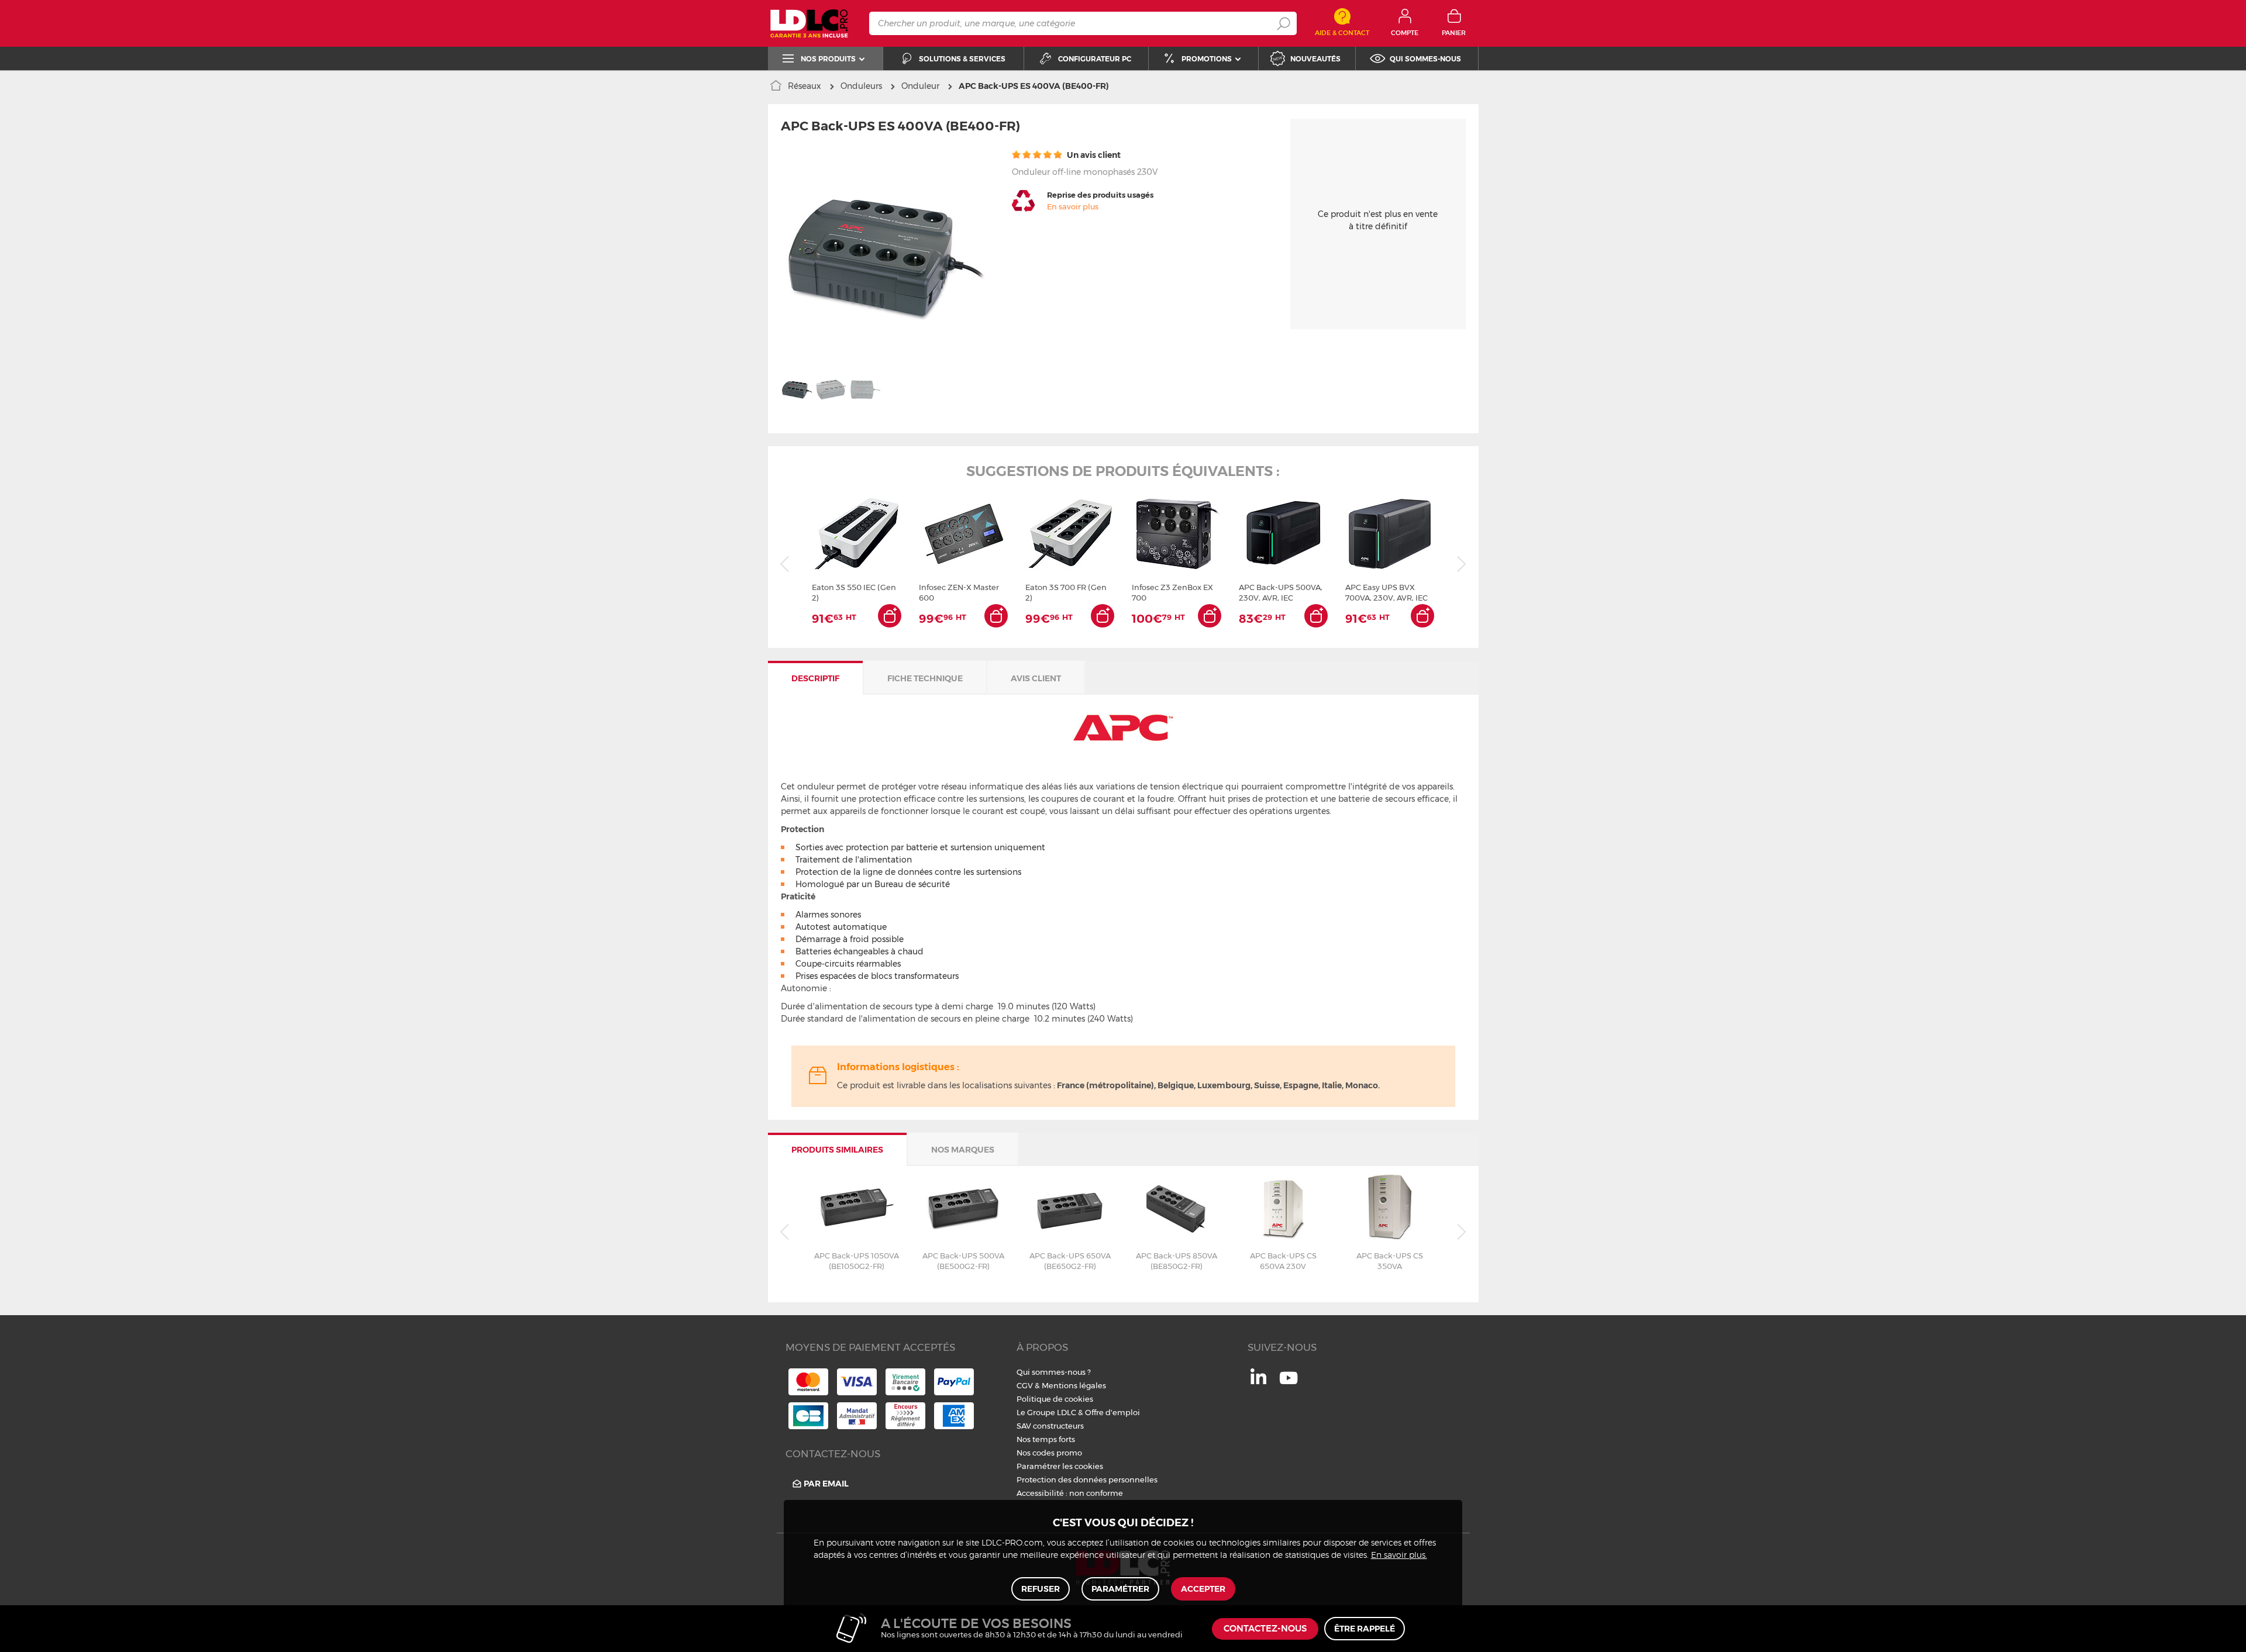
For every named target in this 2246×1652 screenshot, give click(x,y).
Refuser (1041, 1589)
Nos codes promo (1049, 1453)
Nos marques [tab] (963, 1150)
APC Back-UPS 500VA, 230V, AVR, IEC (1281, 592)
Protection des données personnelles (1087, 1479)
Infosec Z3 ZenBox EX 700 (1172, 592)
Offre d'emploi (1112, 1412)
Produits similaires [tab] (837, 1150)
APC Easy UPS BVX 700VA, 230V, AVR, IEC (1386, 592)
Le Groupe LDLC (1046, 1412)
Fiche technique (925, 678)
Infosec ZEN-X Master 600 (959, 592)
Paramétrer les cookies (1060, 1466)
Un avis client (1093, 155)
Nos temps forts (1046, 1439)
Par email (826, 1484)
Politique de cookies (1055, 1399)
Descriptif (815, 678)
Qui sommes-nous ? (1054, 1372)
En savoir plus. (1399, 1556)
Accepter (1203, 1589)
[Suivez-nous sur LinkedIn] (1258, 1381)
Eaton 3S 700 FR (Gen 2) (1066, 592)
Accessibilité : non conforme (1070, 1493)
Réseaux (805, 86)
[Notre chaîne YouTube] (1289, 1384)
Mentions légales (1074, 1385)
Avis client (1036, 678)
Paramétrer (1120, 1589)
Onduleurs (861, 86)
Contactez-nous (1265, 1629)
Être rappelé (1365, 1629)
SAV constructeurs (1050, 1426)
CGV (1025, 1385)
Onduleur (920, 86)
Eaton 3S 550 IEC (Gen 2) (854, 592)
